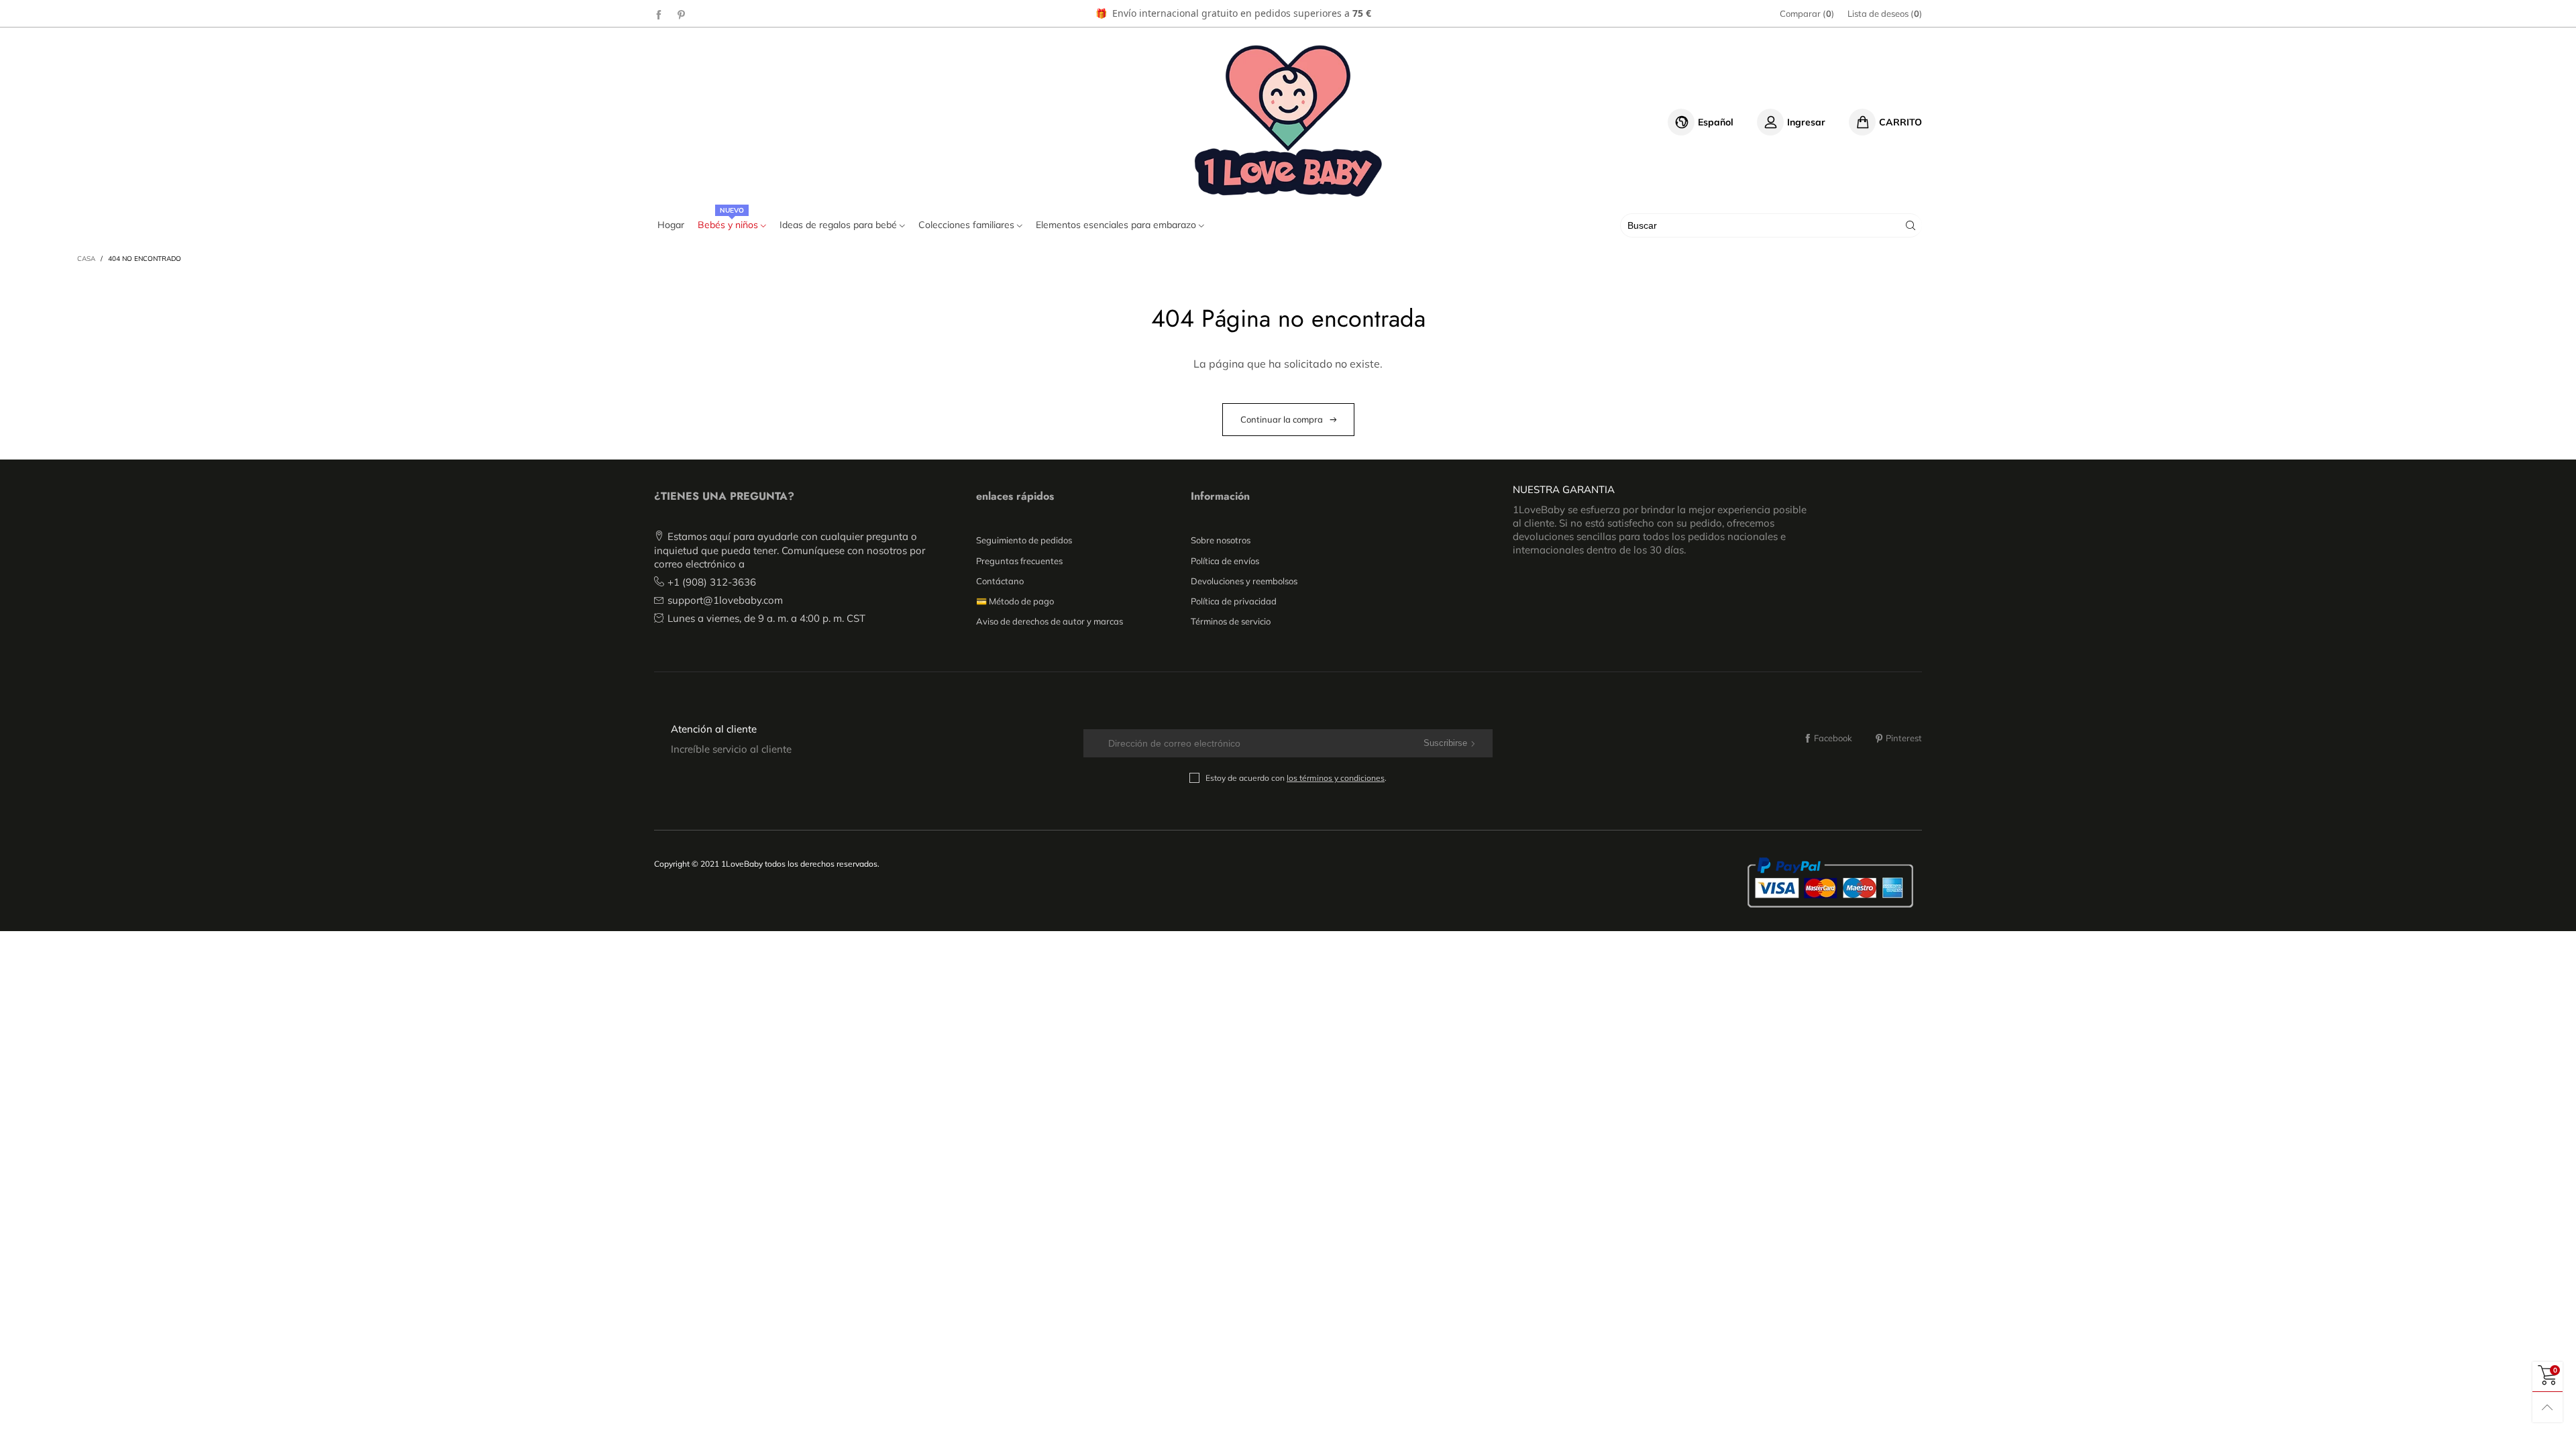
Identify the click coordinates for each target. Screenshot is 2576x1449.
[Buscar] (1911, 225)
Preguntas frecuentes (1019, 561)
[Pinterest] (682, 14)
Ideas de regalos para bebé (840, 225)
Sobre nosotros (1221, 540)
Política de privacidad (1234, 601)
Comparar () (1807, 13)
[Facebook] (659, 14)
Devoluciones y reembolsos (1244, 581)
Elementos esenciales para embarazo (1117, 225)
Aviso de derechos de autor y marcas (1050, 621)
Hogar (671, 225)
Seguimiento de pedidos (1024, 540)
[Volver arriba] (2547, 1407)
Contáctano (1000, 581)
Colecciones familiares (968, 225)
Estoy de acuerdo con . (1296, 778)
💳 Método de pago (1015, 601)
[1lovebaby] (1288, 120)
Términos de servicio (1231, 621)
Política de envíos (1225, 561)
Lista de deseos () (1885, 13)
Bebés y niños (729, 225)
